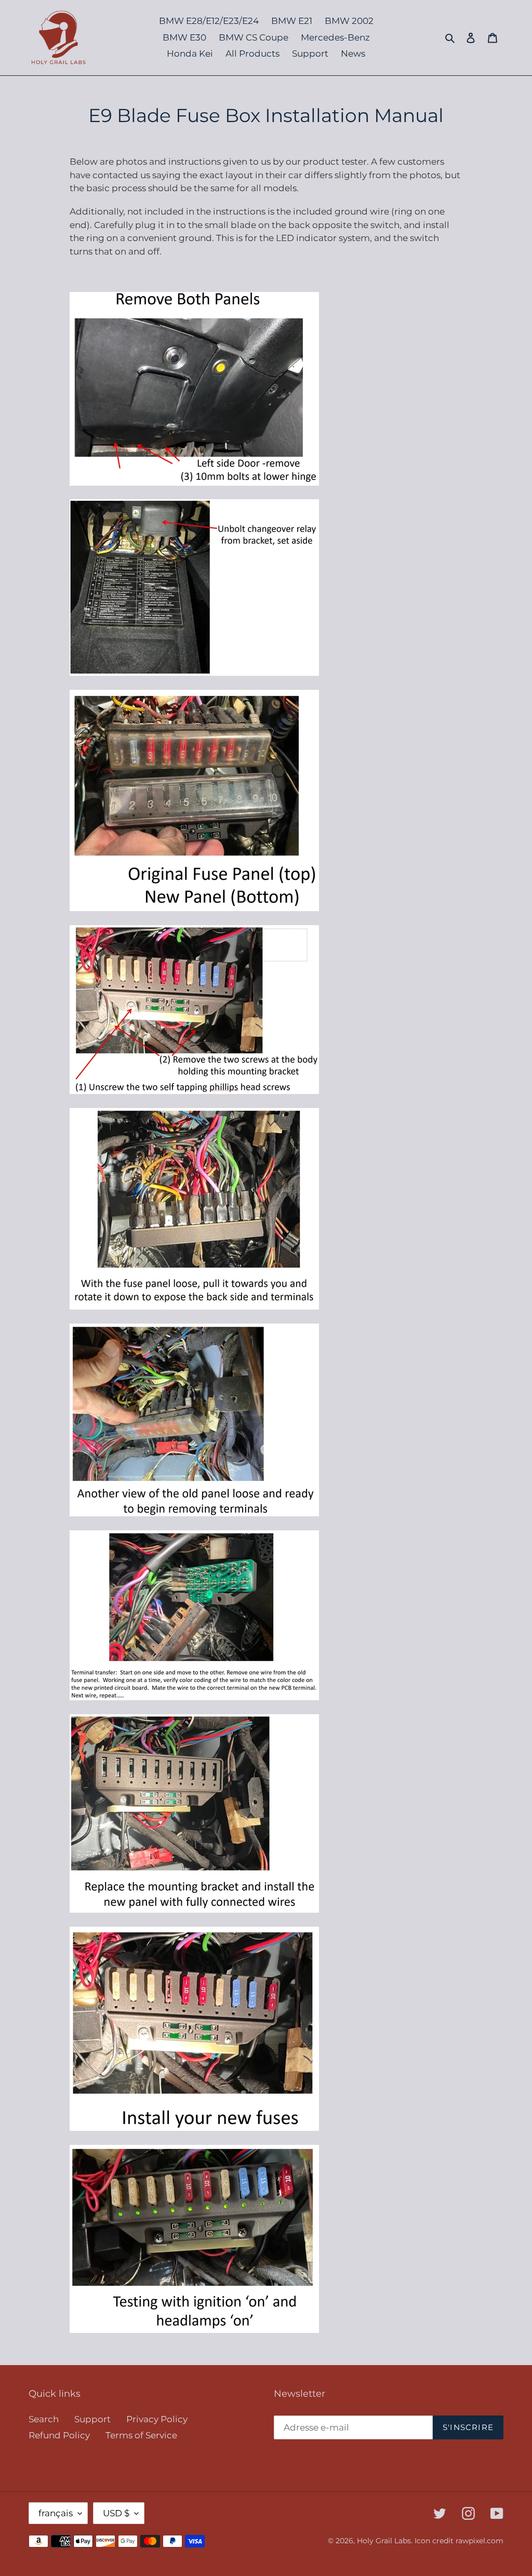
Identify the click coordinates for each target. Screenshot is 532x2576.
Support (92, 2419)
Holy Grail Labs (384, 2541)
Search (44, 2419)
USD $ (116, 2513)
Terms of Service (141, 2435)
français (56, 2513)
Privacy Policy (157, 2419)
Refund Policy (59, 2435)
